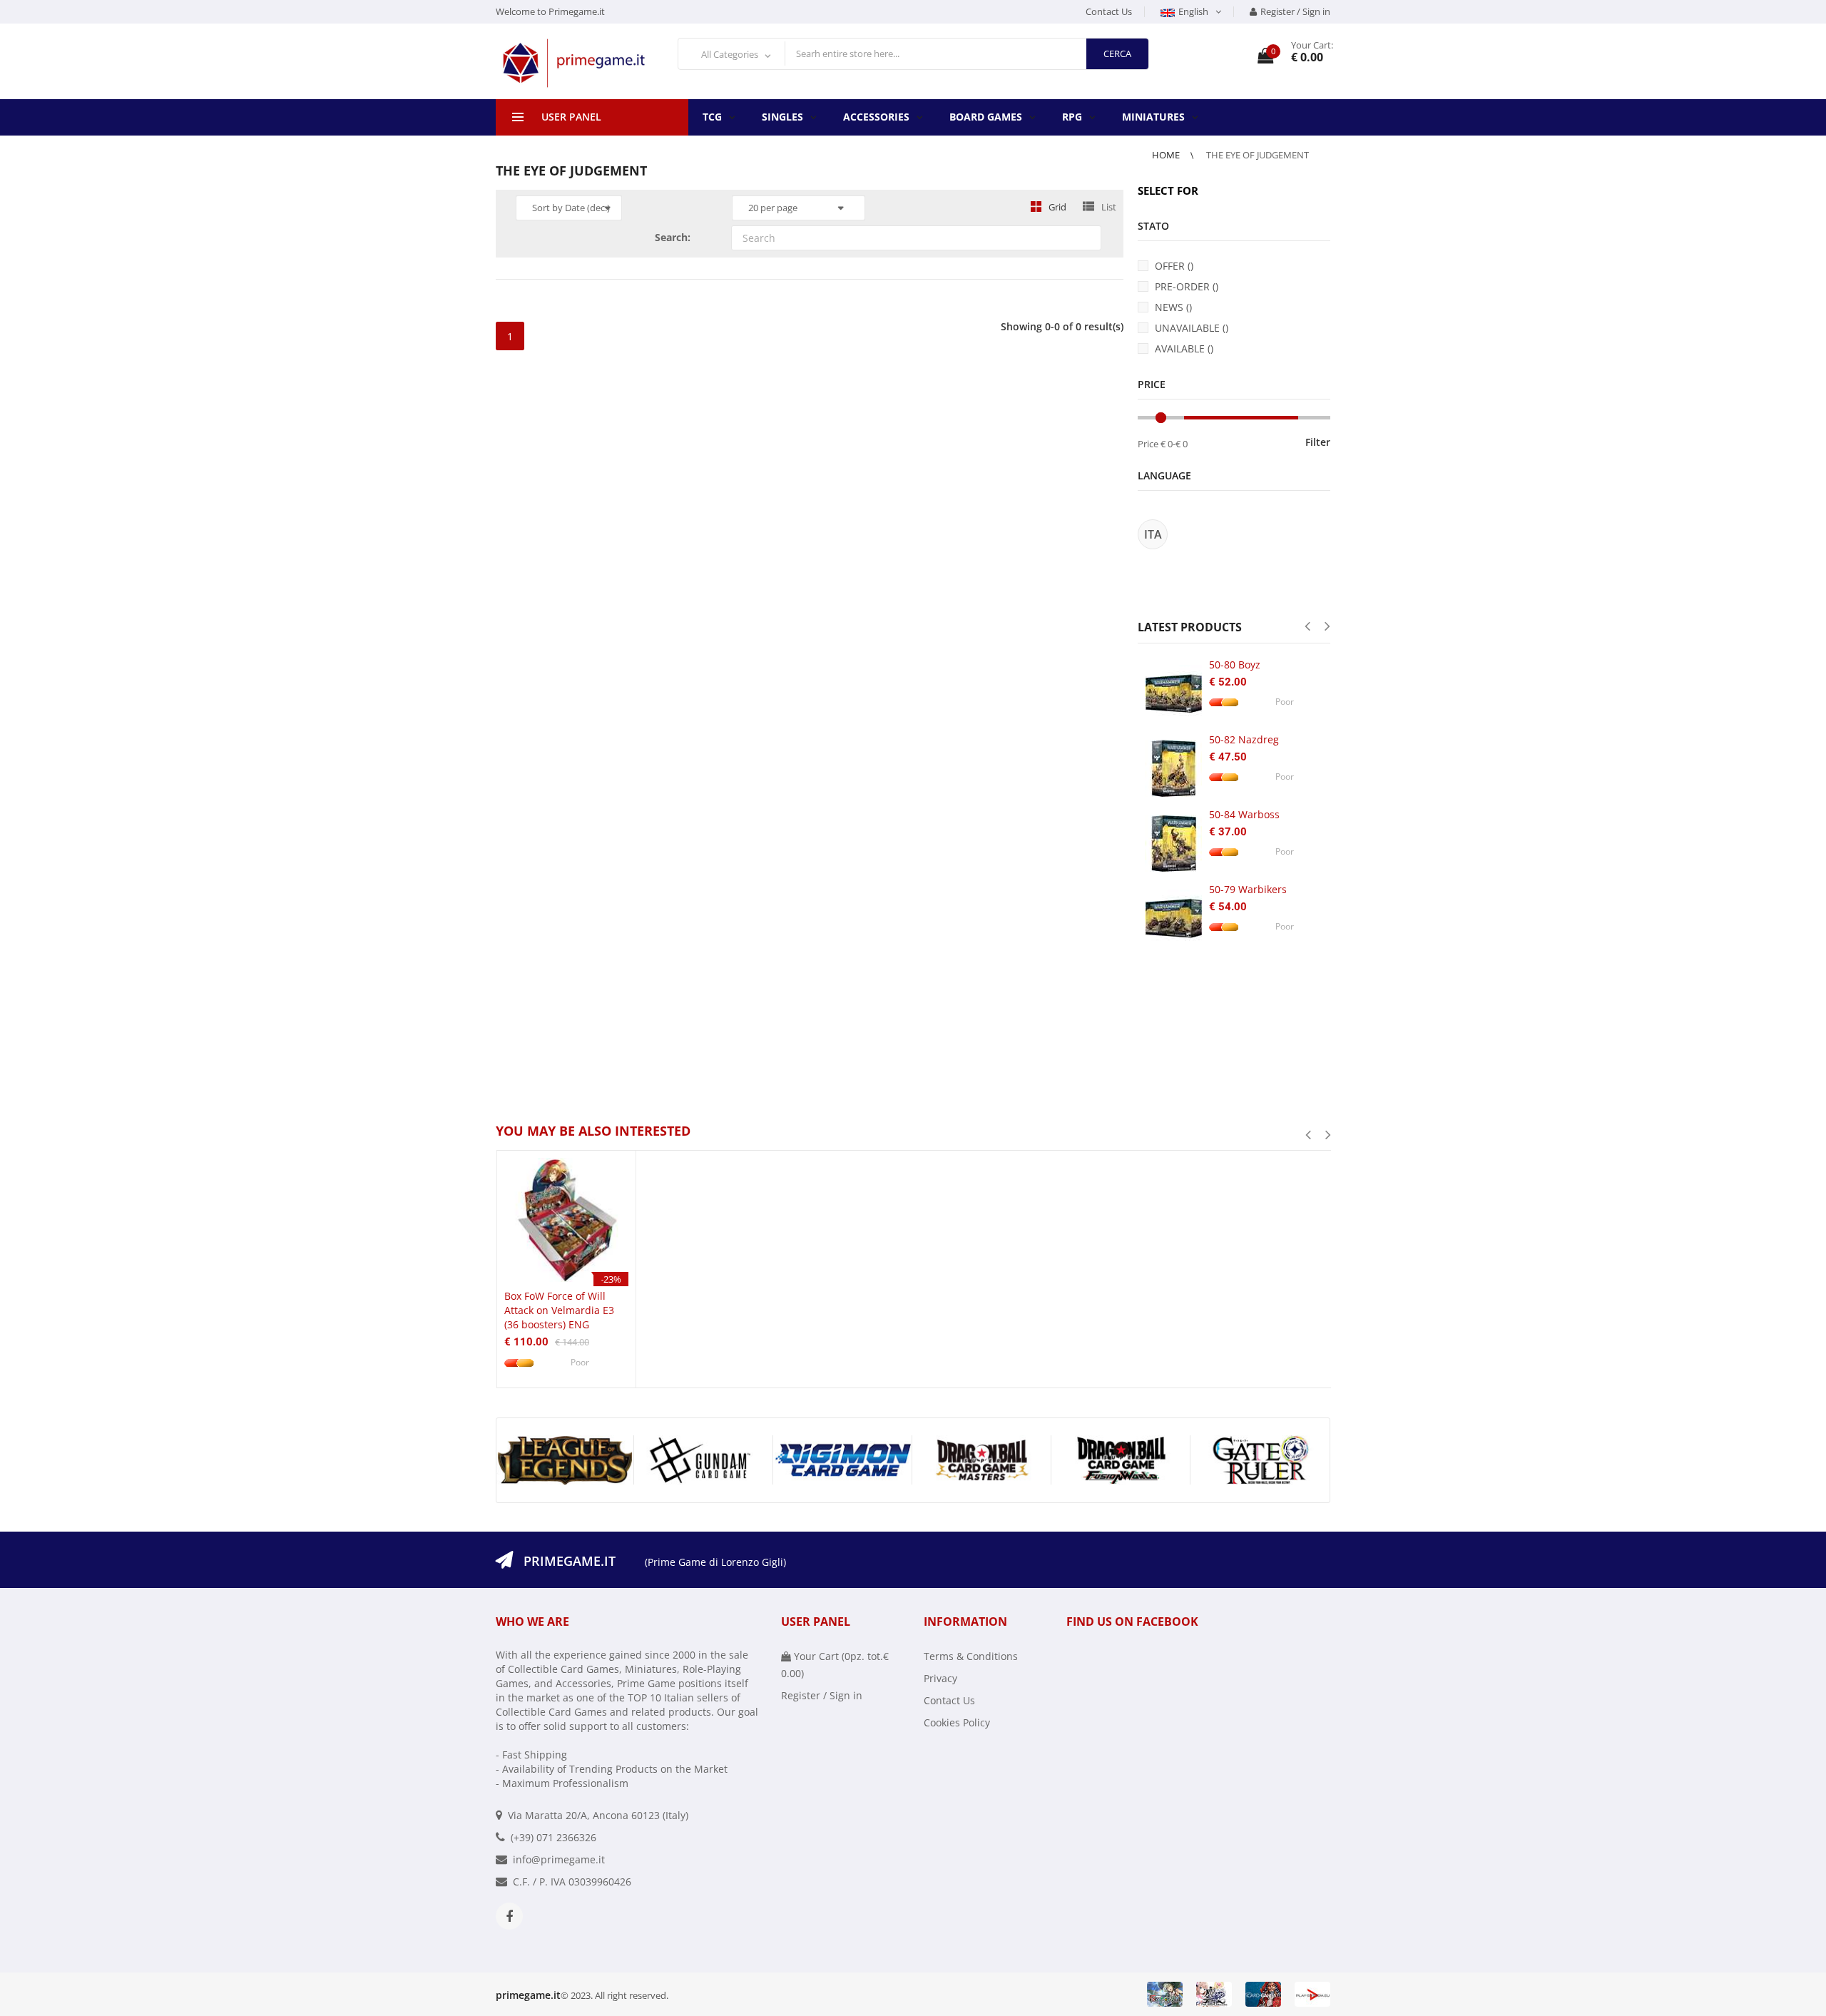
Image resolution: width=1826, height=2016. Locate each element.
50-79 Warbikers (1248, 889)
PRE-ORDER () (1187, 286)
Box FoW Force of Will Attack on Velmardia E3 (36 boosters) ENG (559, 1310)
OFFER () (1174, 266)
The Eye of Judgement (1258, 155)
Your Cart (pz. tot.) (835, 1665)
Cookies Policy (957, 1722)
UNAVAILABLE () (1192, 328)
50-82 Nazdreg (1244, 739)
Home (1167, 155)
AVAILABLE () (1184, 348)
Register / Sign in (1295, 11)
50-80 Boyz (1235, 665)
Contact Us (1109, 11)
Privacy (940, 1678)
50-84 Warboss (1244, 814)
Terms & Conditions (971, 1656)
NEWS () (1173, 307)
